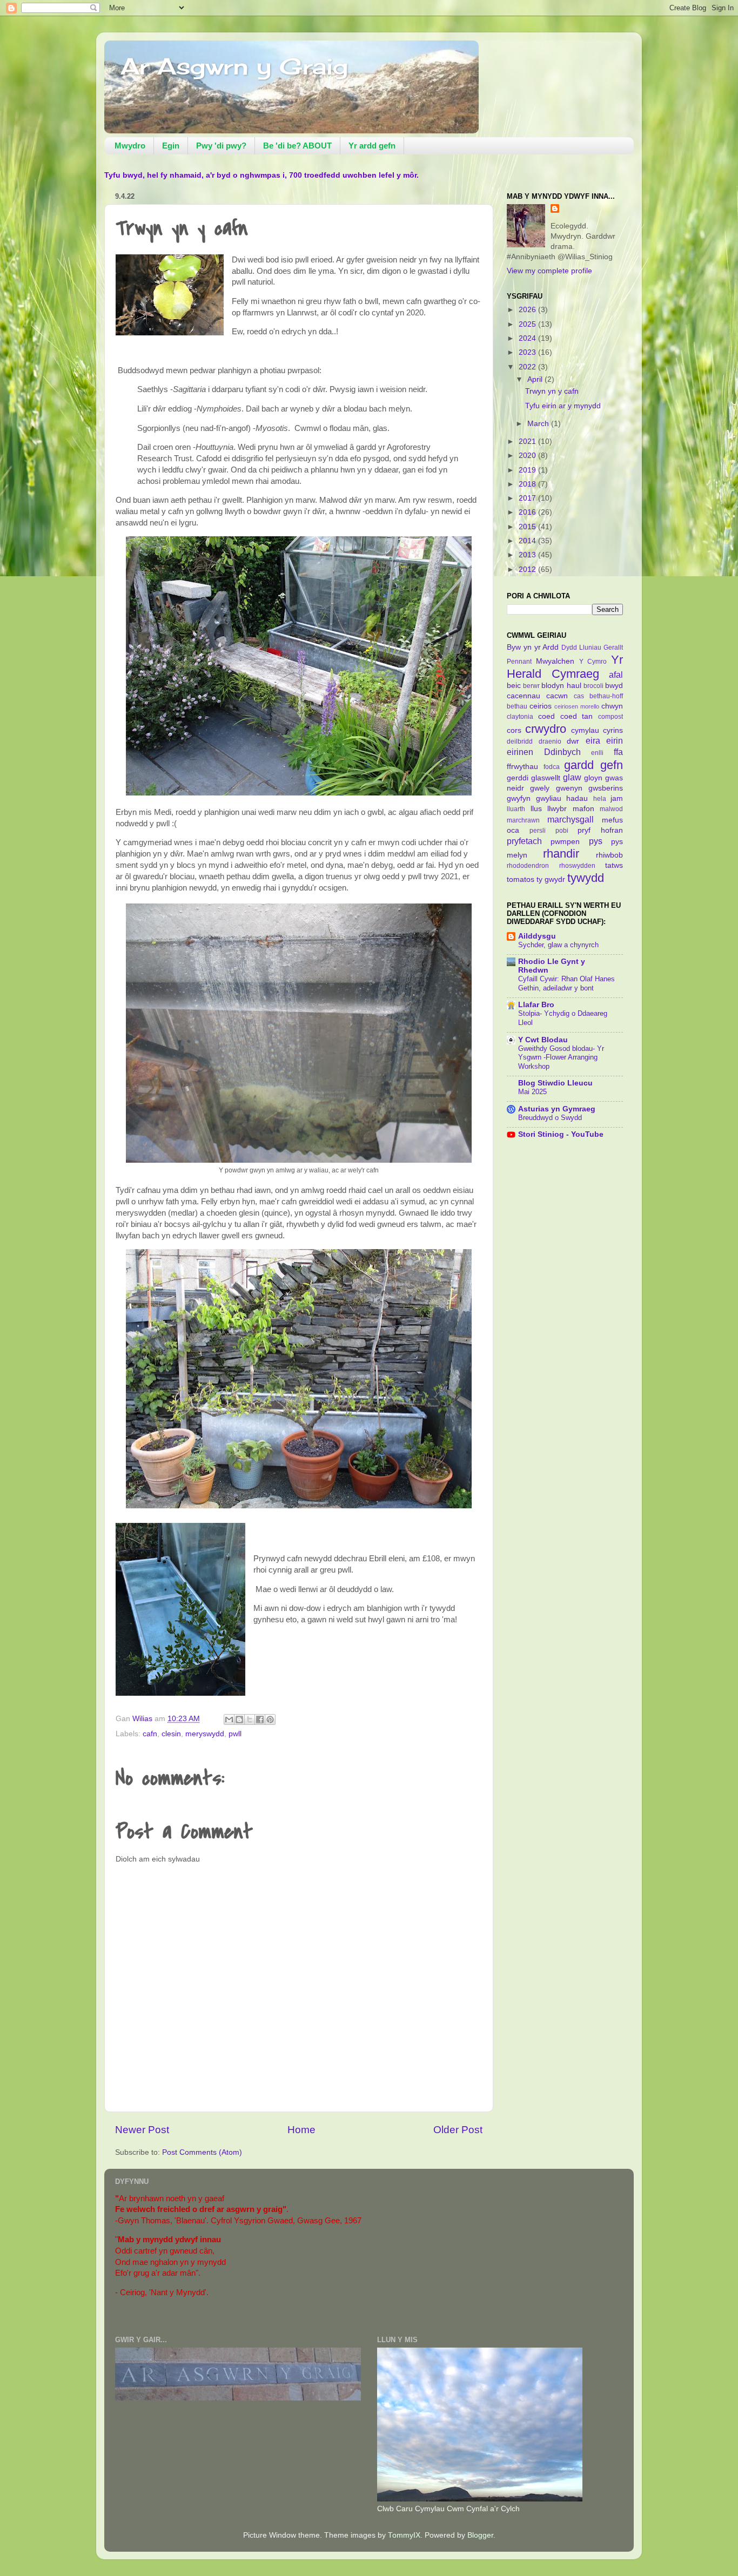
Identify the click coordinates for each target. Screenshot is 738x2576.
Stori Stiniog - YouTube (561, 1134)
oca (513, 830)
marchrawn (523, 820)
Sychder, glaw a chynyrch (558, 945)
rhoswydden (577, 866)
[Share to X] (250, 1719)
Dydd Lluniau (581, 648)
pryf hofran (600, 830)
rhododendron (528, 866)
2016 (528, 512)
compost (610, 717)
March (539, 424)
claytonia (520, 717)
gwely (540, 788)
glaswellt (546, 778)
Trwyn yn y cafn (552, 391)
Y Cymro (593, 662)
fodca (552, 767)
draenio (550, 741)
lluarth (516, 809)
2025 (528, 324)
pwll (235, 1734)
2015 (528, 527)
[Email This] (229, 1719)
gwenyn (569, 788)
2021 (528, 441)
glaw (572, 777)
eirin (615, 740)
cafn (150, 1734)
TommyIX (404, 2535)
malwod (611, 809)
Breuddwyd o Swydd (550, 1118)
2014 (528, 541)
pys (596, 841)
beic (514, 686)
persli (538, 831)
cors (514, 730)
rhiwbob (609, 855)
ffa (618, 752)
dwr (573, 741)
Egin (171, 146)
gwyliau (549, 798)
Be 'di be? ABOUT (297, 146)
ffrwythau (522, 767)
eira (593, 740)
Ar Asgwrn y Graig (234, 66)
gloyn (593, 778)
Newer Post (142, 2130)
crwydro (546, 729)
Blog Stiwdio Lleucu (555, 1083)
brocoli (593, 686)
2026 (528, 310)
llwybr (557, 809)
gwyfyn (519, 798)
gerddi (518, 778)
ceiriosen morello (577, 706)
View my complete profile (549, 271)
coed (546, 716)
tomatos (521, 879)
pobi (562, 831)
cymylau (585, 730)
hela (600, 799)
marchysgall (571, 819)
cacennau (524, 696)
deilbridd (520, 741)
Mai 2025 (532, 1092)
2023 (528, 352)
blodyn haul (561, 686)
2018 (528, 484)
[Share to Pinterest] (270, 1719)
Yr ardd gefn (372, 146)
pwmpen (565, 842)
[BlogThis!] (239, 1719)
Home (301, 2130)
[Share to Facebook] (260, 1719)
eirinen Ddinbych (544, 752)
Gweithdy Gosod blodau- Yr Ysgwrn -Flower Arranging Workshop (561, 1057)
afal (616, 675)
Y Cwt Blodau (543, 1040)
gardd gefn (593, 765)
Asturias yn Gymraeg (557, 1109)
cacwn (557, 696)
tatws (614, 865)
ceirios (541, 706)
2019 (528, 470)
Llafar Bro (536, 1005)
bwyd (614, 686)
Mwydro (130, 146)
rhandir (561, 854)
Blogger (480, 2535)
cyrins (613, 730)
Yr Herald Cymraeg (565, 667)
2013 (528, 555)
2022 (528, 367)
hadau (577, 798)
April (536, 379)
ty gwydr (551, 879)
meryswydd (205, 1734)
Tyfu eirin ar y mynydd (563, 406)
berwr (531, 686)
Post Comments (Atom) (202, 2152)
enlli (597, 753)
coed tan (577, 716)
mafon (583, 809)
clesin (171, 1734)
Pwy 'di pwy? (221, 146)
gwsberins (606, 788)
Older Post (458, 2130)
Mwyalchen (555, 661)
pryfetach (524, 841)
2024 (528, 338)
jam (617, 798)
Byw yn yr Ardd (533, 647)
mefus (612, 820)
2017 (528, 498)
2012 (528, 569)
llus (536, 809)
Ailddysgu (537, 936)
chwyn (612, 706)
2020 (528, 456)
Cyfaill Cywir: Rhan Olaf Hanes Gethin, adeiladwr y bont (566, 983)
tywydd (586, 878)
